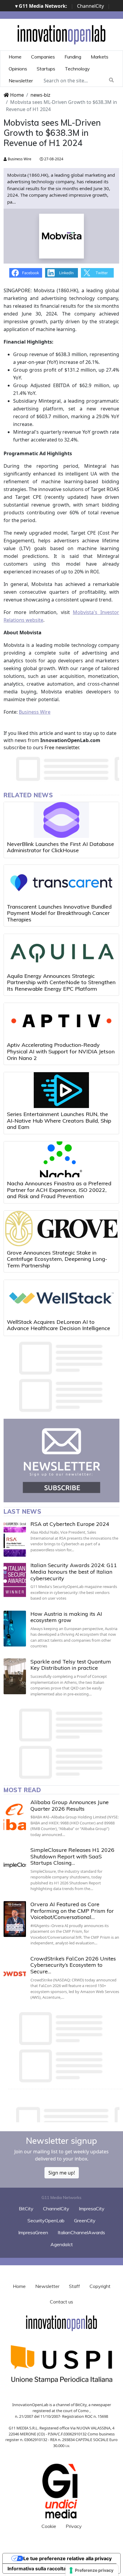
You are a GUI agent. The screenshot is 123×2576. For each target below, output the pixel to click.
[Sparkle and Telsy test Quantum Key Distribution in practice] (15, 1676)
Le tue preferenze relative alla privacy (67, 2558)
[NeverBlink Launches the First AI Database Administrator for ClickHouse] (61, 820)
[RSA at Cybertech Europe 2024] (15, 1539)
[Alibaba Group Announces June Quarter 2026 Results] (15, 1817)
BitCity (26, 2209)
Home (15, 57)
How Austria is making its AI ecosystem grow (66, 1617)
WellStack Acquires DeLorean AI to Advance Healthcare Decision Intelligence (59, 1325)
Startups (46, 69)
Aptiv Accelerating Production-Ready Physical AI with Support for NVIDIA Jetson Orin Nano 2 (61, 1051)
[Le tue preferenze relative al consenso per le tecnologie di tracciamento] (92, 2570)
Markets (100, 57)
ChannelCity (90, 6)
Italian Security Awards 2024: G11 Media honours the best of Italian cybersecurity (74, 1572)
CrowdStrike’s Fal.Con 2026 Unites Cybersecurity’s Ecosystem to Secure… (73, 1965)
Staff (74, 2286)
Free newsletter (62, 747)
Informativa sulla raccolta (37, 2569)
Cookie (49, 2526)
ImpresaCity (92, 2209)
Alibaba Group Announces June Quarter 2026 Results (70, 1805)
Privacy (74, 2526)
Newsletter (21, 81)
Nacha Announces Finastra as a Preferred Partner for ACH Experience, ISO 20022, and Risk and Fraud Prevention (59, 1190)
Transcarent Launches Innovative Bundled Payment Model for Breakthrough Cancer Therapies (59, 913)
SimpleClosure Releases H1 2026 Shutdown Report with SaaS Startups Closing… (72, 1856)
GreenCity (85, 2220)
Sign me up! (62, 2173)
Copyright (100, 2286)
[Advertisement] (63, 2113)
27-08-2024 (53, 159)
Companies (43, 57)
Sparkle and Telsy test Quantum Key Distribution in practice (71, 1665)
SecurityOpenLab (46, 2220)
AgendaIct (62, 2244)
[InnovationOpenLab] (61, 34)
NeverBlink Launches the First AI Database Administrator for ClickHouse (60, 847)
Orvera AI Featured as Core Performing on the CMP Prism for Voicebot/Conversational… (72, 1911)
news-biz (40, 95)
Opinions (18, 69)
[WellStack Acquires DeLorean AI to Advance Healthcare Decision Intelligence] (61, 1298)
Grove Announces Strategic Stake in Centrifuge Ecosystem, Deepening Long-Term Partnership (57, 1259)
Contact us (61, 2302)
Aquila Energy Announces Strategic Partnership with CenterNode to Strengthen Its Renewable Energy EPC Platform (61, 982)
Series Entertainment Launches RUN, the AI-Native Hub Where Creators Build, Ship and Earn (59, 1121)
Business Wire (19, 159)
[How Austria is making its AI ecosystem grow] (15, 1629)
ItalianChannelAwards (81, 2232)
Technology (77, 69)
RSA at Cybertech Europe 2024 (70, 1524)
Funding (73, 57)
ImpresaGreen (33, 2232)
